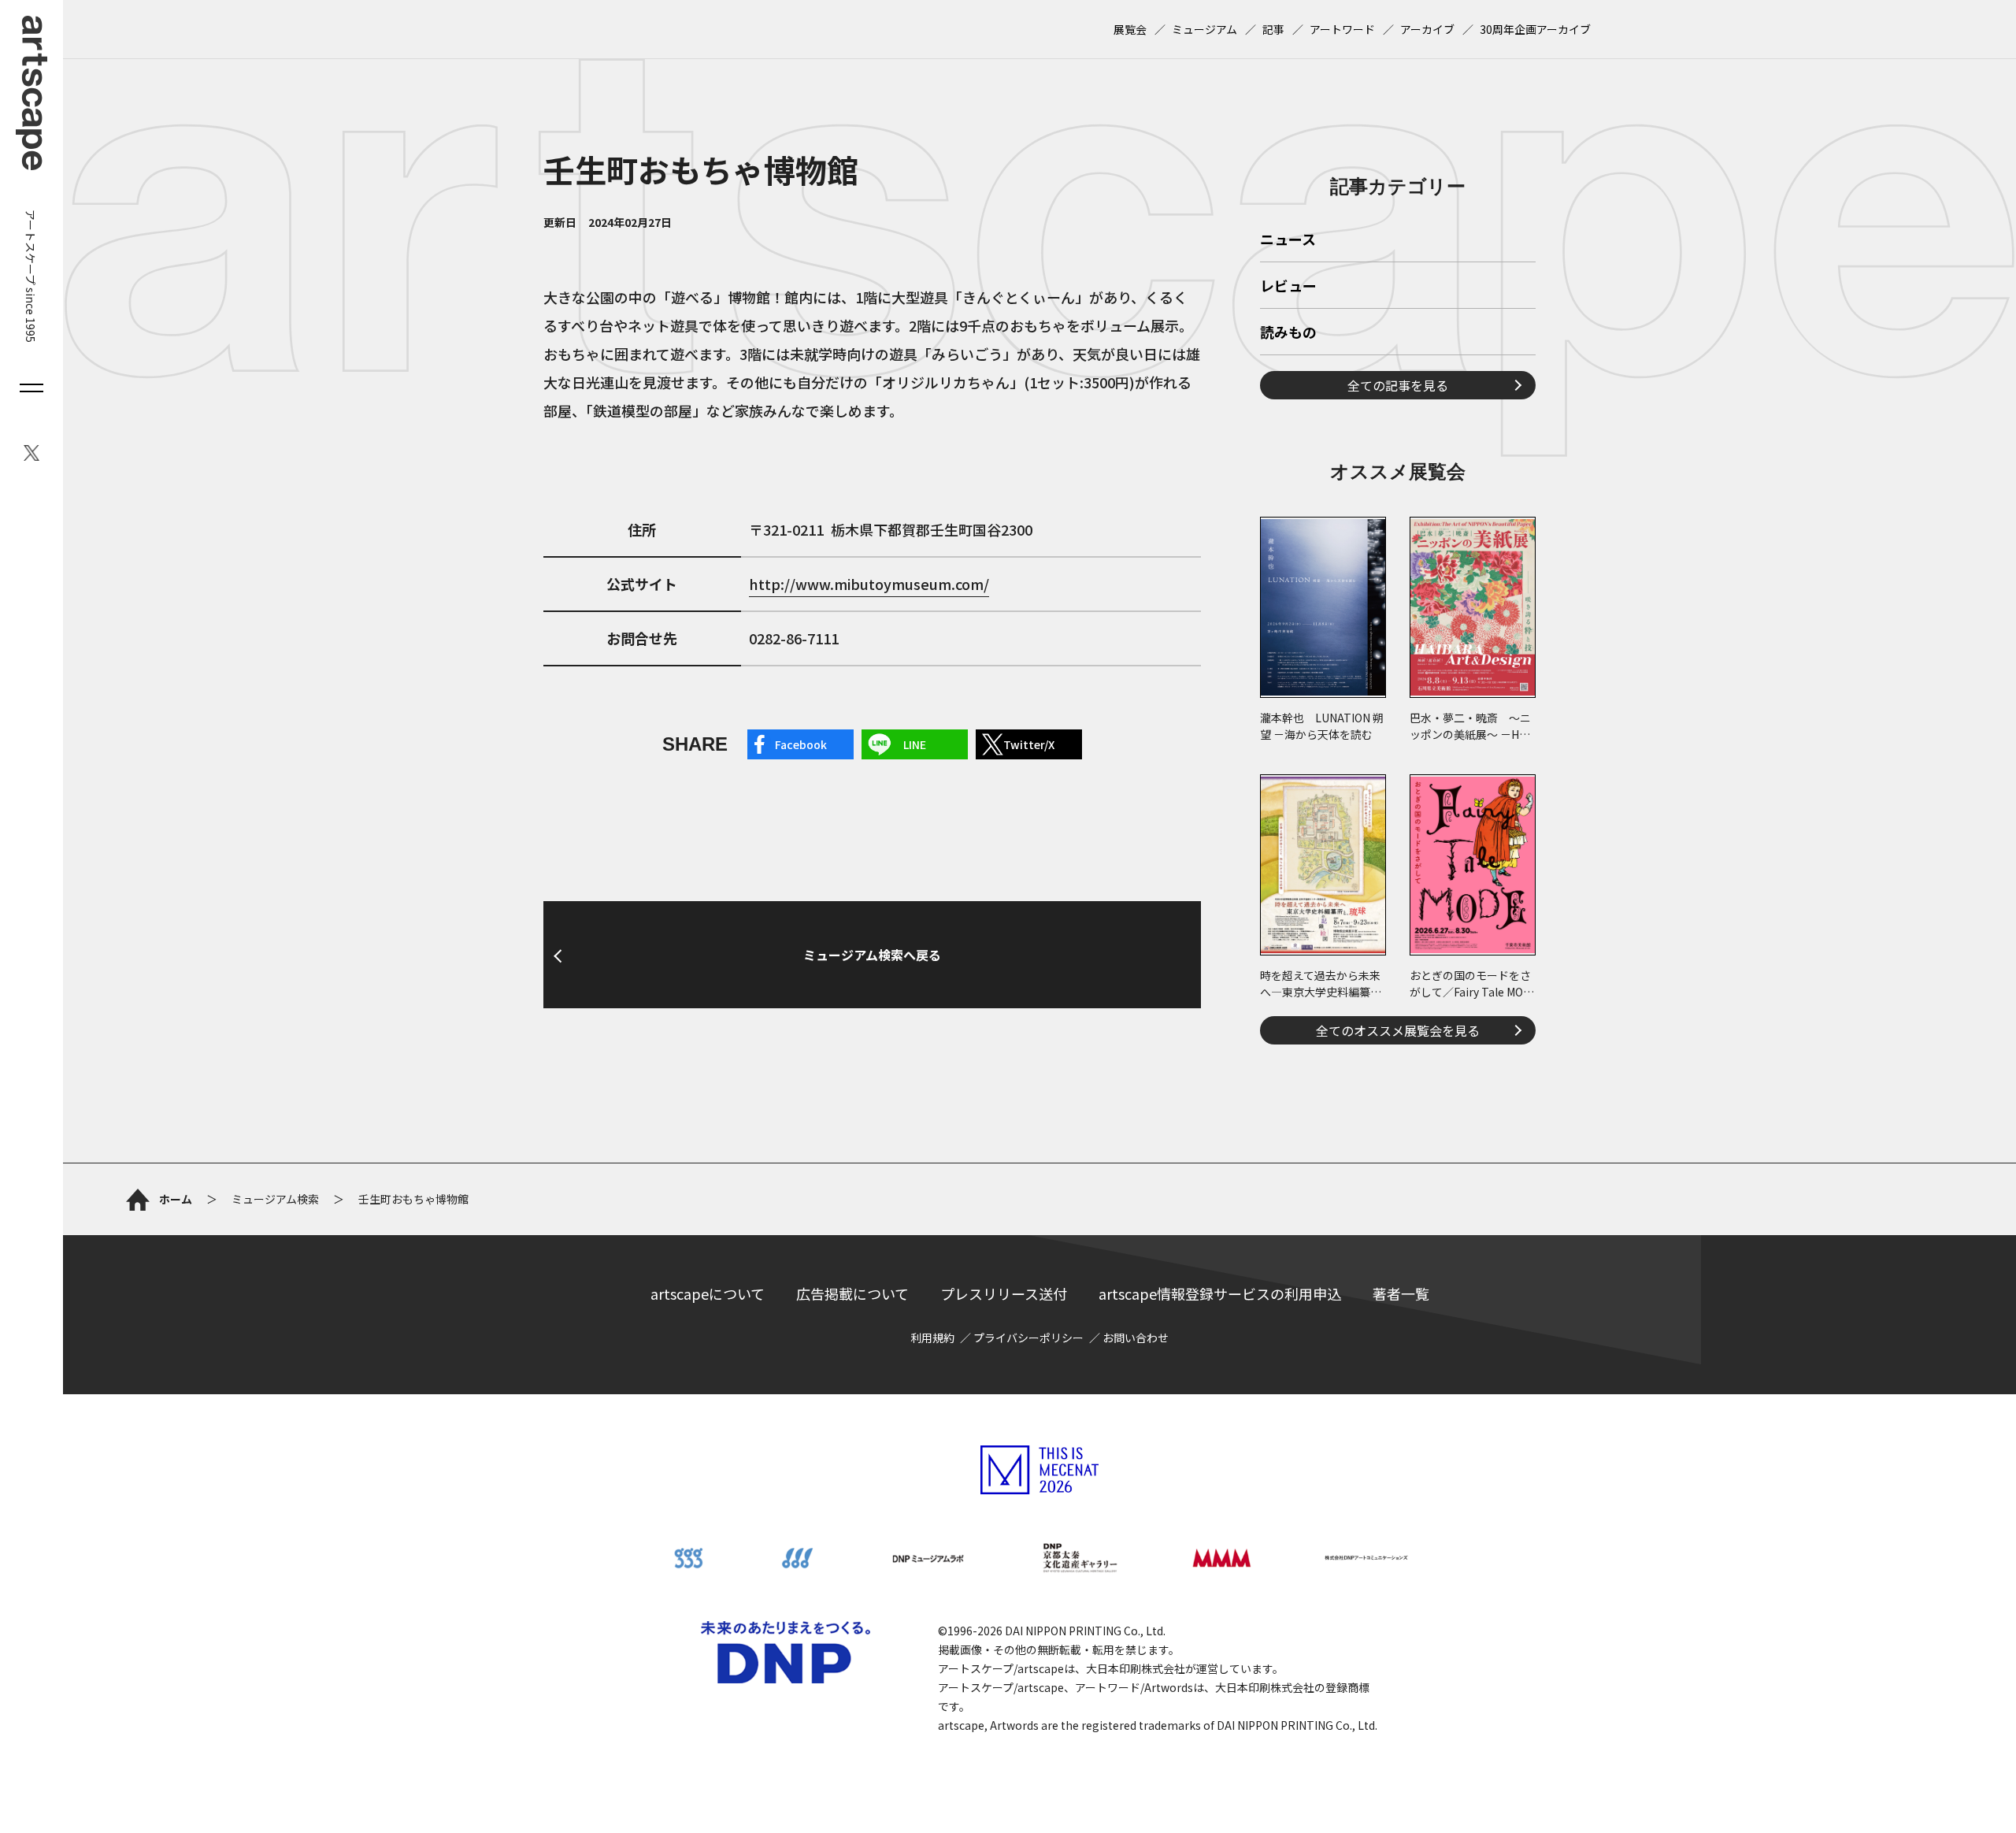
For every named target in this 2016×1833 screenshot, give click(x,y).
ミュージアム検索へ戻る (872, 955)
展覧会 (1130, 29)
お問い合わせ (1136, 1338)
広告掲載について (852, 1293)
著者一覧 (1401, 1293)
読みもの (1288, 333)
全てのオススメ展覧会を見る (1398, 1030)
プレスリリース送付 (1004, 1293)
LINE (915, 744)
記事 (1273, 29)
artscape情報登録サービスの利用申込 (1220, 1293)
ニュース (1288, 240)
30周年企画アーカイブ (1535, 29)
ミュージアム (1204, 29)
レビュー (1288, 287)
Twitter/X (1029, 744)
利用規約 (932, 1338)
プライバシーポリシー (1028, 1338)
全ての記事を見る (1398, 385)
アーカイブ (1427, 29)
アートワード (1342, 29)
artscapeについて (708, 1293)
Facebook (801, 744)
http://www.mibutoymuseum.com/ (869, 584)
